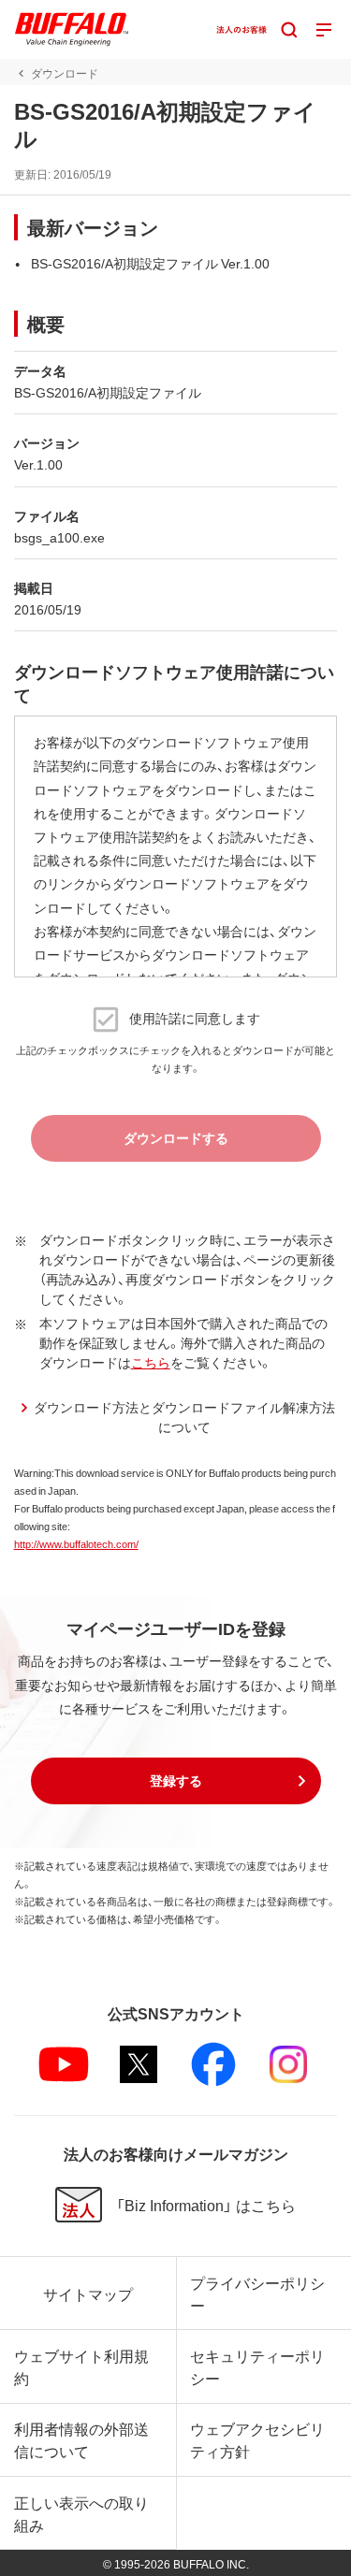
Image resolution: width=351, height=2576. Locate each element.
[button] (176, 1781)
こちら (151, 1362)
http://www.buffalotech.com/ (76, 1544)
